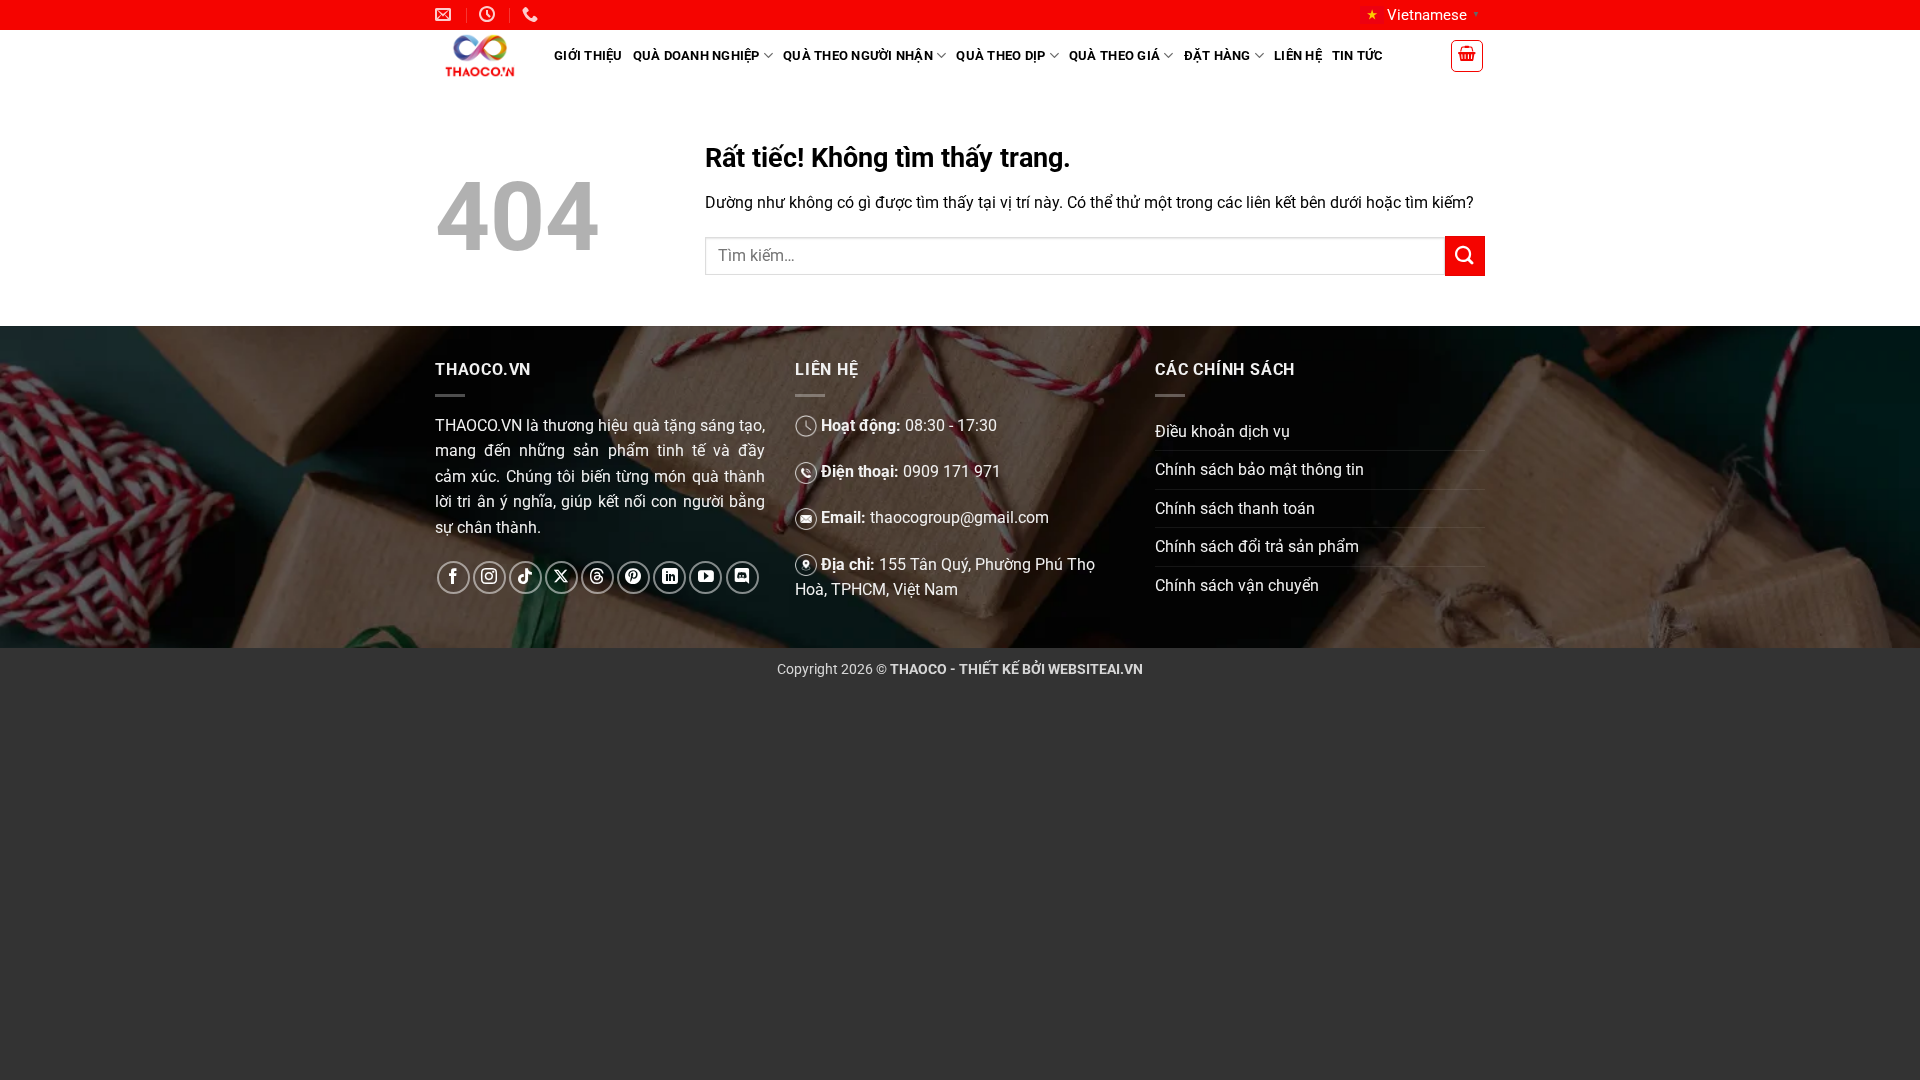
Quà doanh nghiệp (696, 55)
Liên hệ (1298, 55)
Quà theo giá (1114, 55)
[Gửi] (1465, 255)
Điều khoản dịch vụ (1222, 431)
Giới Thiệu (588, 55)
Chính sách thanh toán (1235, 508)
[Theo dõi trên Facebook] (453, 577)
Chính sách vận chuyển (1237, 585)
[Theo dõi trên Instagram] (489, 577)
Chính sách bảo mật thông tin (1259, 469)
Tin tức (1358, 55)
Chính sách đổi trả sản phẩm (1257, 546)
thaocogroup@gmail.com (959, 517)
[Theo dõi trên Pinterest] (633, 577)
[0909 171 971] (532, 14)
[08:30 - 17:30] (489, 14)
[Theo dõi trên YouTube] (705, 577)
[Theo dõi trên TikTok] (525, 577)
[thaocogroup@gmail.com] (445, 14)
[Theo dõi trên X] (561, 577)
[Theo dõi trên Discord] (742, 577)
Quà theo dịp (1000, 55)
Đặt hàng (1217, 55)
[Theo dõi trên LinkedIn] (669, 577)
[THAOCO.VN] (479, 55)
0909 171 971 (952, 471)
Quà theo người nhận (858, 55)
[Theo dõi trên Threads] (597, 577)
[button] (1467, 56)
